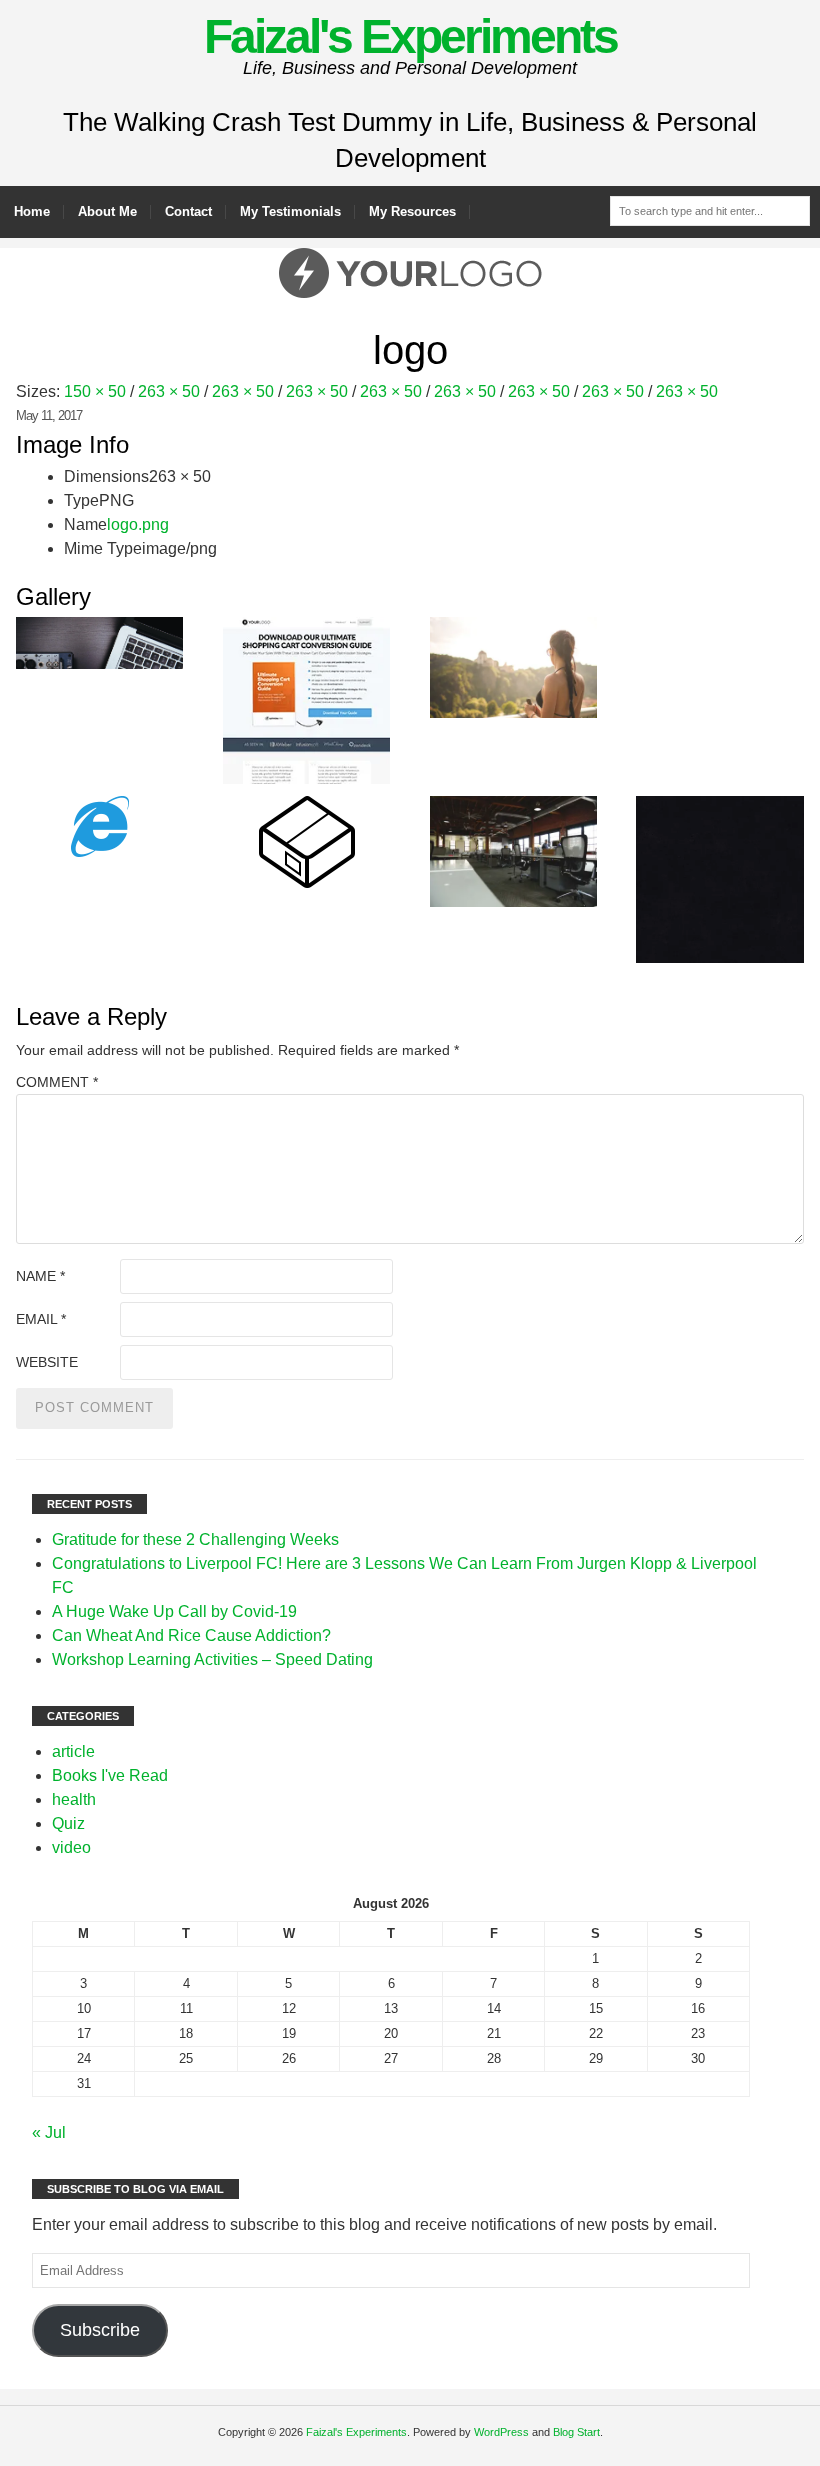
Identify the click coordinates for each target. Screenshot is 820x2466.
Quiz (68, 1823)
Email (41, 1319)
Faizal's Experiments (410, 36)
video (71, 1847)
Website (47, 1362)
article (73, 1751)
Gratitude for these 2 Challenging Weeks (195, 1539)
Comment (57, 1082)
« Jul (49, 2132)
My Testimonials (290, 211)
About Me (107, 211)
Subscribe (100, 2330)
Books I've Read (110, 1775)
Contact (188, 211)
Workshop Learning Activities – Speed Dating (212, 1659)
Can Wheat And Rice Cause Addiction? (191, 1635)
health (74, 1799)
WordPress (501, 2432)
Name (40, 1276)
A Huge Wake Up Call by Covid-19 (174, 1611)
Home (32, 211)
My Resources (412, 211)
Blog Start (576, 2432)
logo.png (138, 524)
